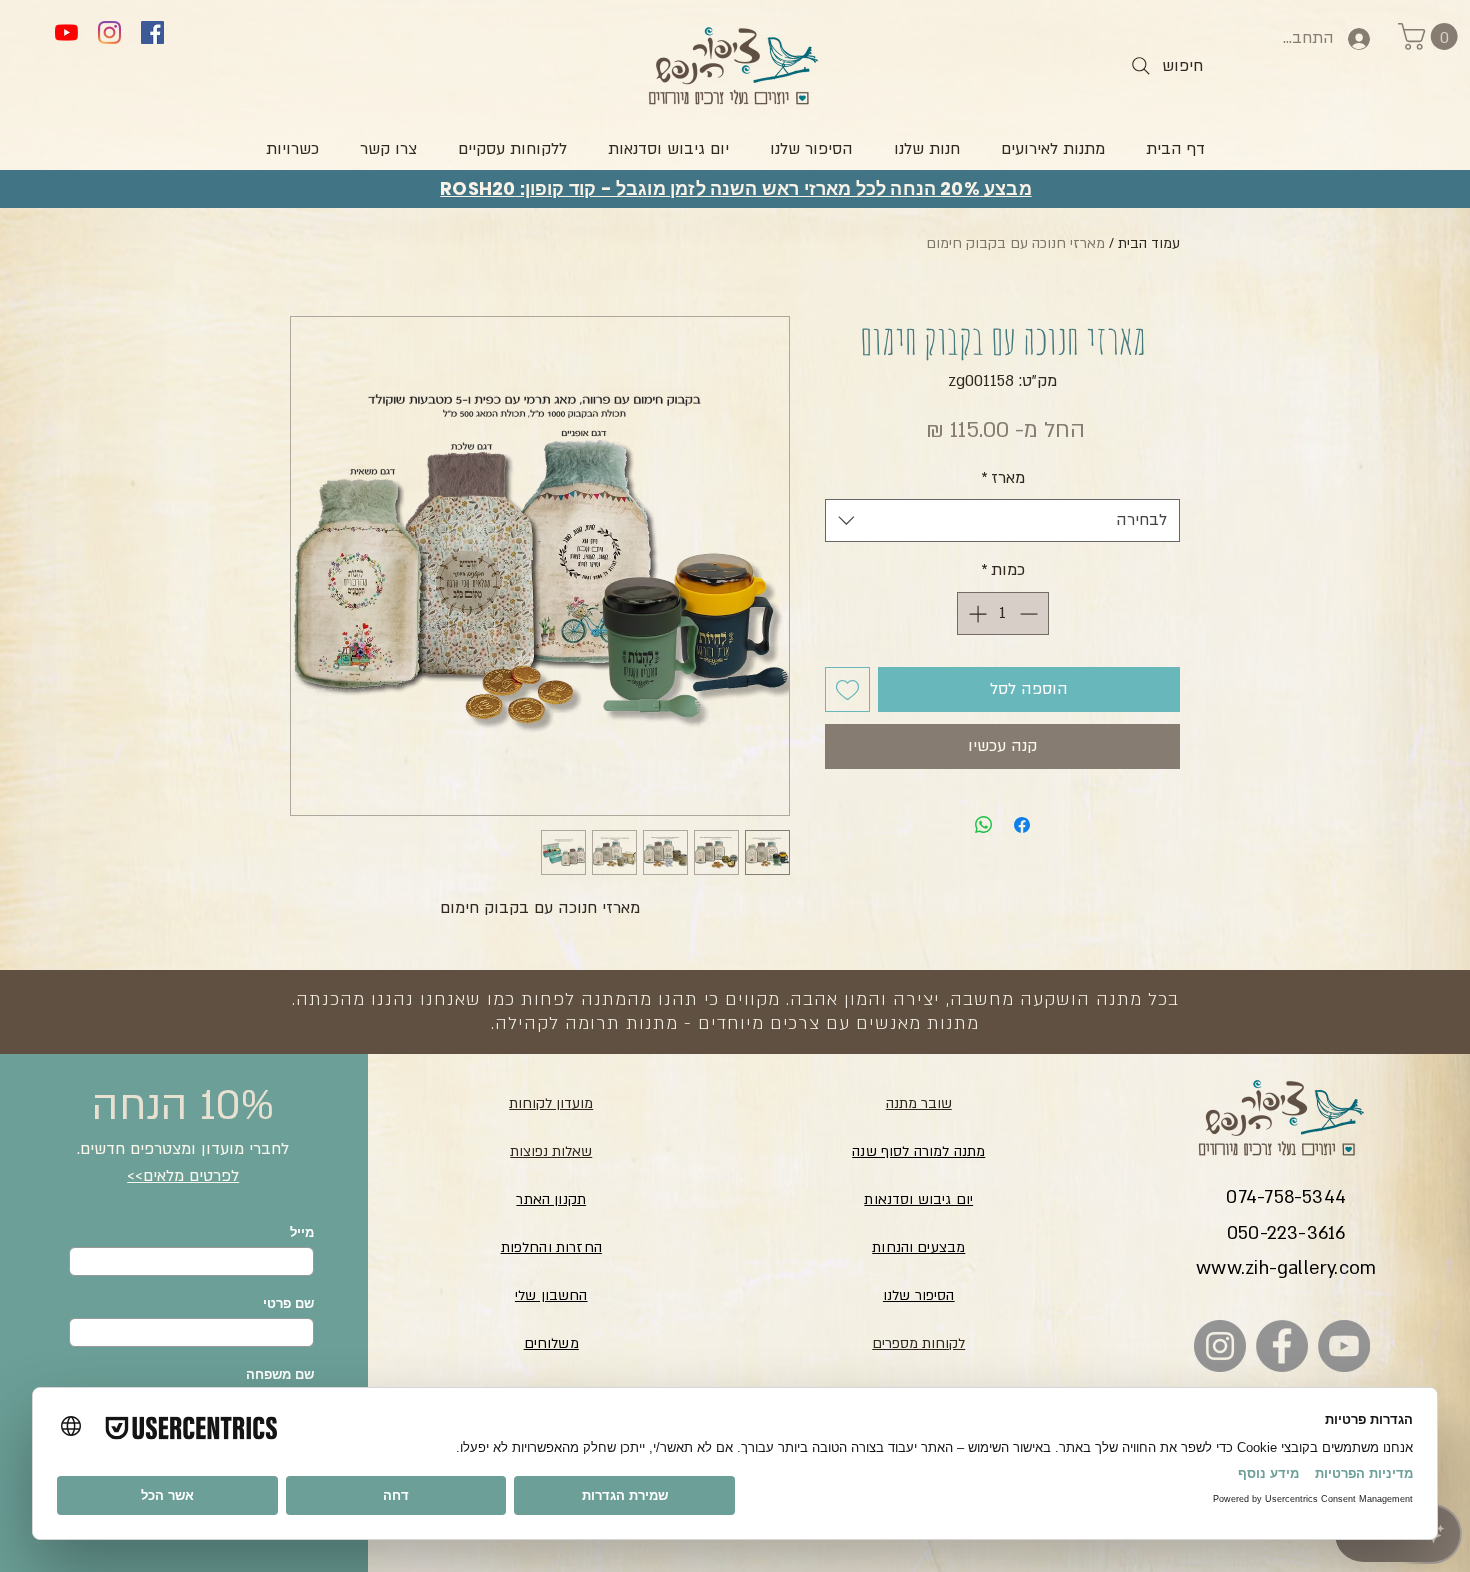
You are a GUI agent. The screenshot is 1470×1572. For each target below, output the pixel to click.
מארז (1003, 478)
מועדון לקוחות (551, 1103)
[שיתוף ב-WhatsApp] (984, 825)
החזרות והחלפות (551, 1247)
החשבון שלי (551, 1295)
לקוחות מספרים (918, 1343)
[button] (1431, 36)
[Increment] (975, 613)
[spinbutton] (1003, 613)
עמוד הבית (1149, 243)
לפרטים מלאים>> (183, 1176)
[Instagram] (109, 32)
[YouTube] (66, 32)
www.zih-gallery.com (1286, 1268)
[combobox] (1002, 520)
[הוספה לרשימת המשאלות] (847, 689)
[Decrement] (1030, 613)
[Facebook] (152, 32)
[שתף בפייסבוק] (1022, 825)
